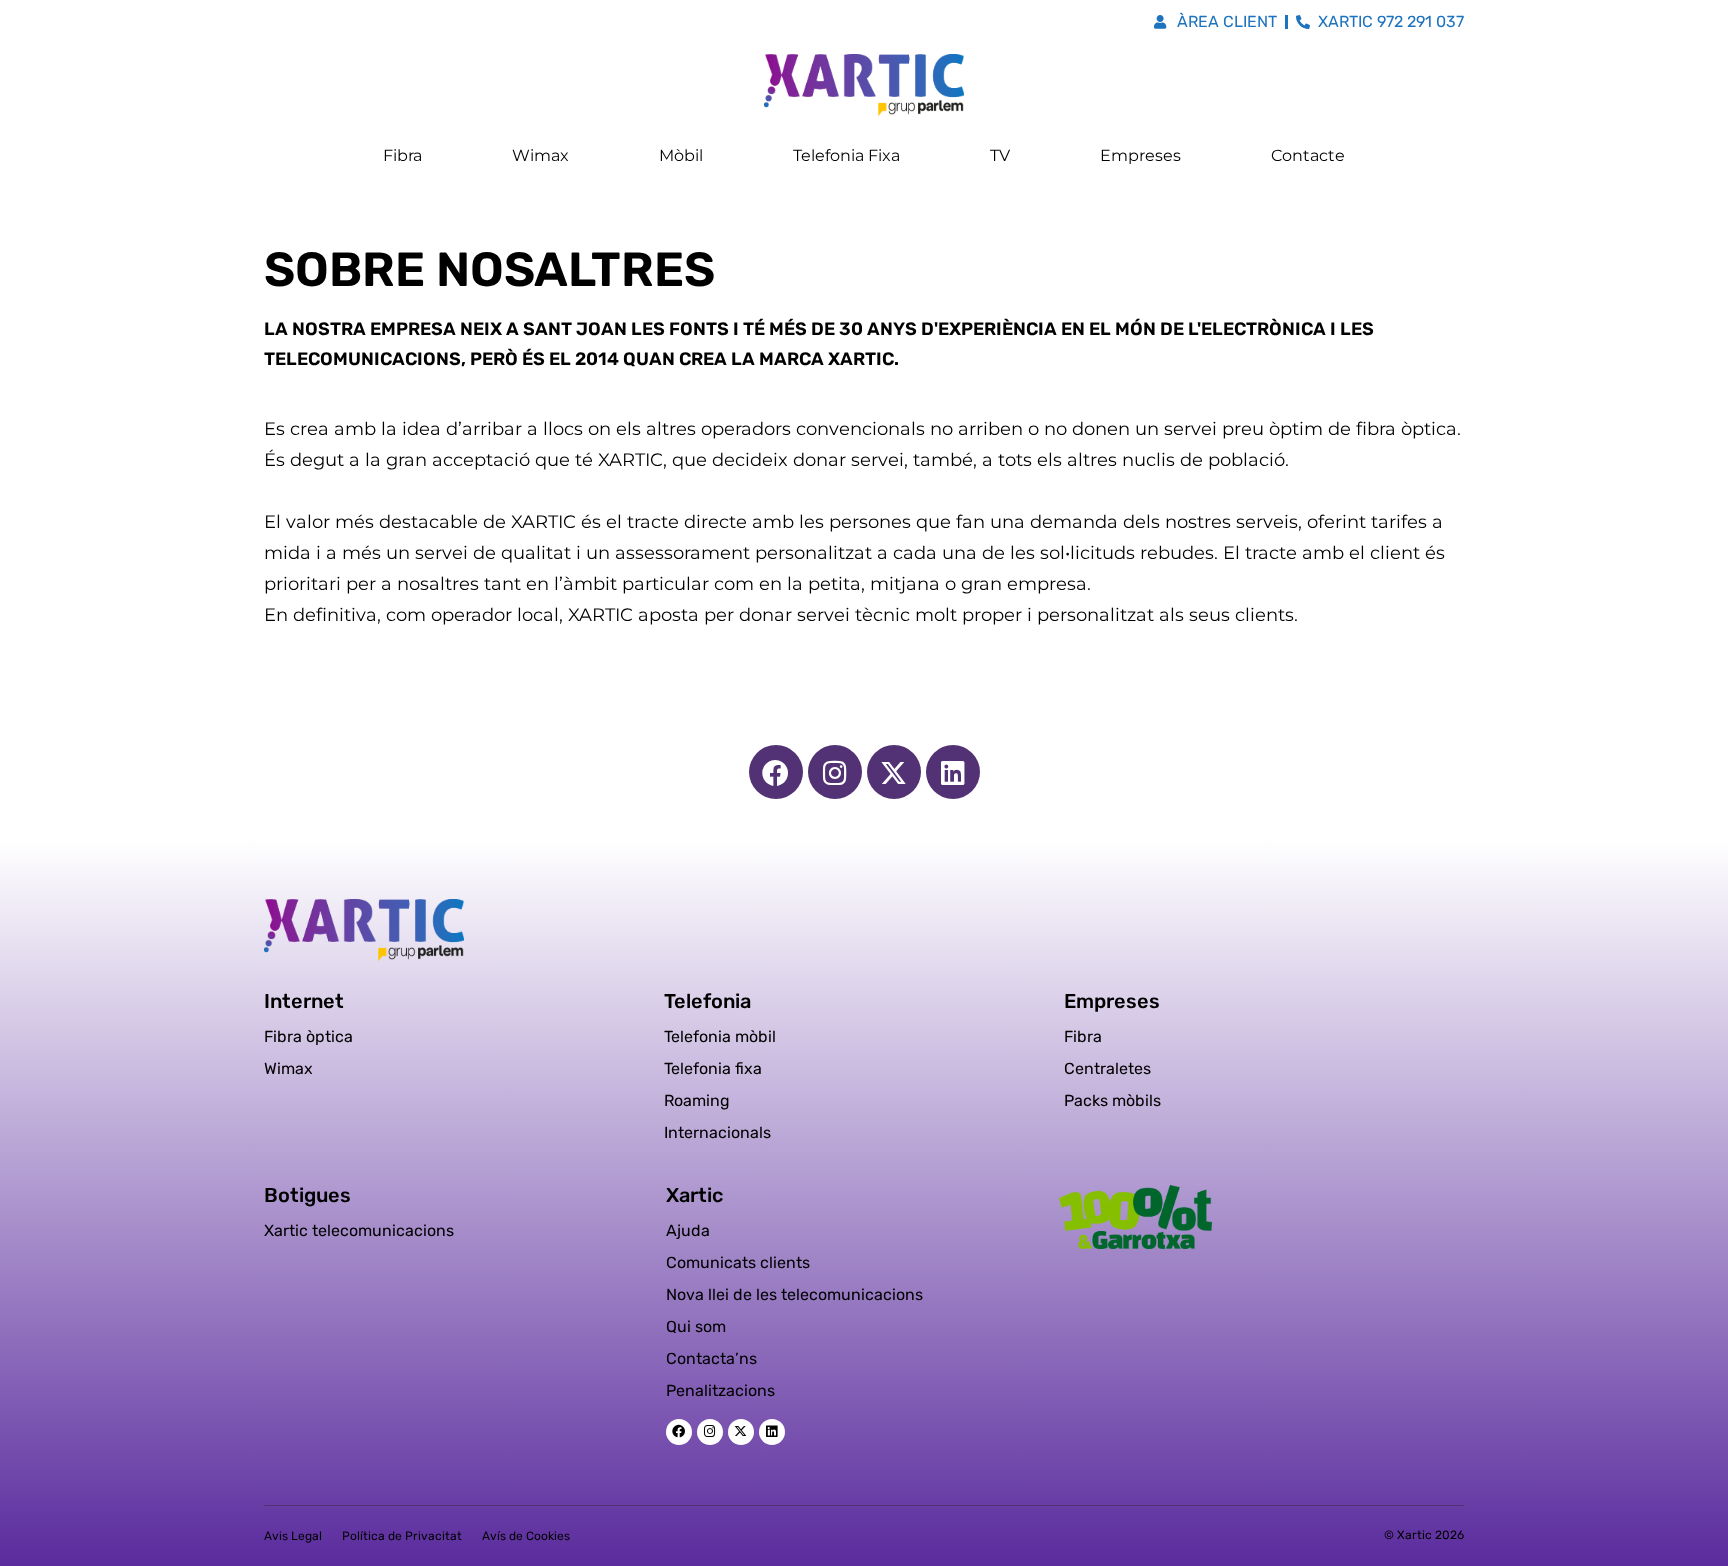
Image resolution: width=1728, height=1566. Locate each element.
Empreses (1140, 155)
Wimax (540, 155)
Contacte (1308, 155)
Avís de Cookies (526, 1536)
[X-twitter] (894, 772)
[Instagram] (835, 772)
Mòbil (681, 155)
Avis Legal (293, 1536)
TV (1000, 155)
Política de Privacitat (402, 1536)
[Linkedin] (953, 772)
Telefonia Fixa (846, 155)
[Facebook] (776, 772)
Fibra (402, 155)
